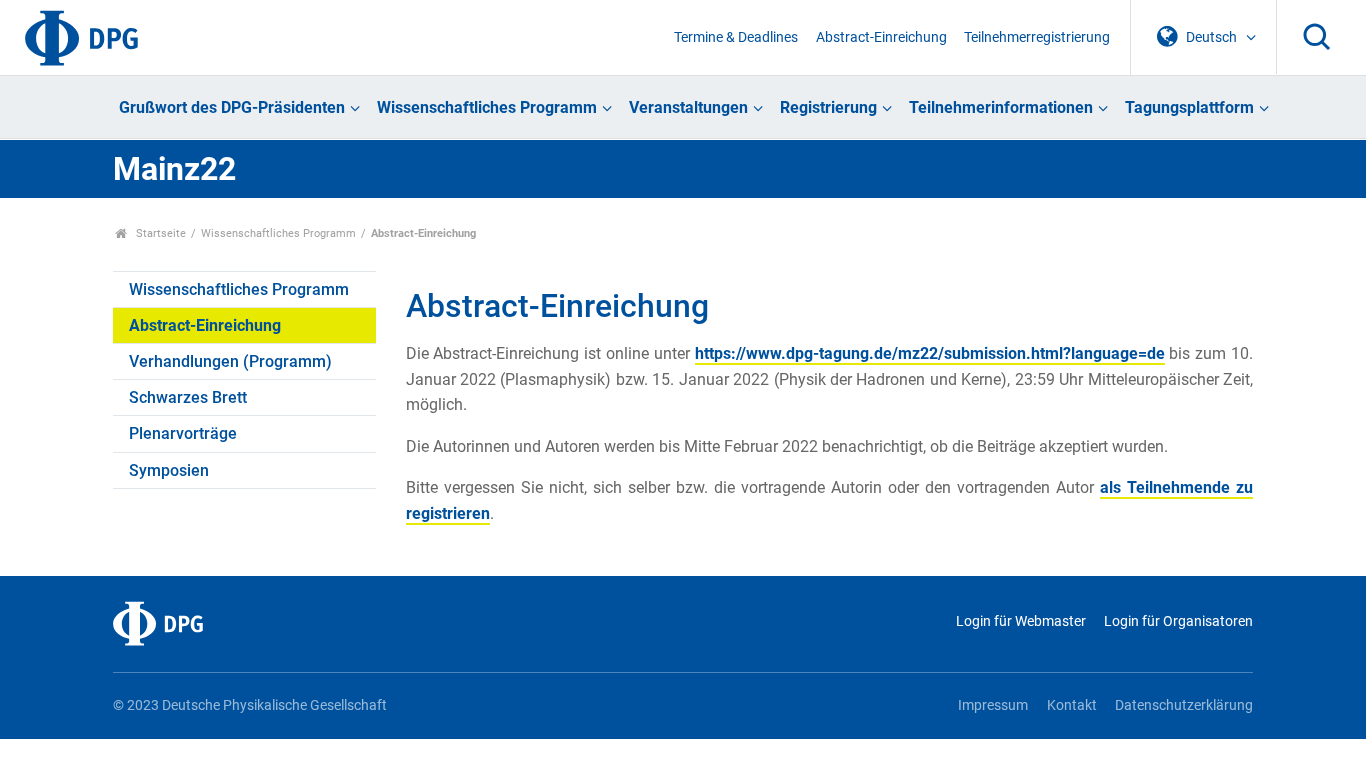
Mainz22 (174, 169)
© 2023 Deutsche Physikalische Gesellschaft (250, 705)
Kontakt (1071, 705)
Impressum (993, 705)
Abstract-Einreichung (881, 37)
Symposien (169, 470)
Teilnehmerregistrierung (1037, 37)
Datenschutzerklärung (1184, 705)
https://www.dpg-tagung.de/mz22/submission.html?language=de (930, 353)
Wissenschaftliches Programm (487, 107)
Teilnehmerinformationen (1001, 107)
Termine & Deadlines (736, 37)
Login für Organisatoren (1178, 621)
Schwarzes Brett (188, 397)
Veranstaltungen (688, 107)
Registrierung (828, 107)
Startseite (159, 233)
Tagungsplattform (1189, 107)
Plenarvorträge (183, 433)
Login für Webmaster (1020, 621)
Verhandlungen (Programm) (230, 361)
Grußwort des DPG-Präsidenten (232, 107)
